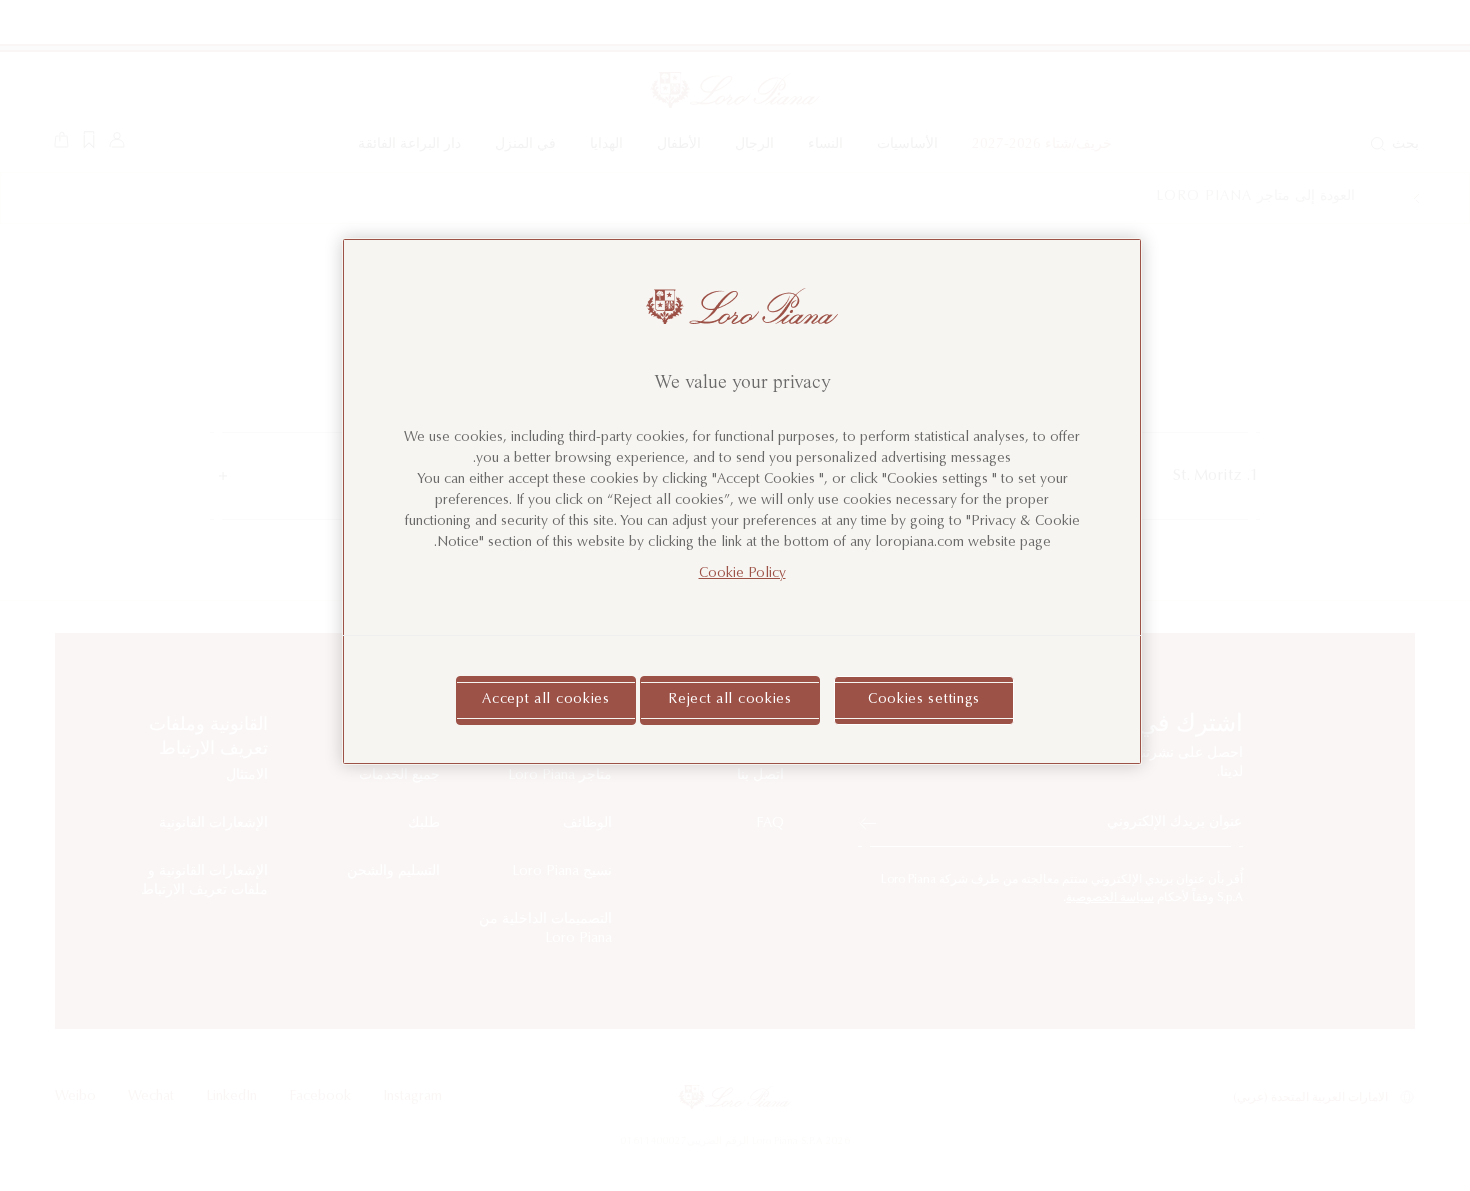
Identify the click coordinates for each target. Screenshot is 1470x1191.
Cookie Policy (742, 574)
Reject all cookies (730, 700)
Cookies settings (924, 700)
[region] (742, 501)
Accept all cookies (546, 700)
